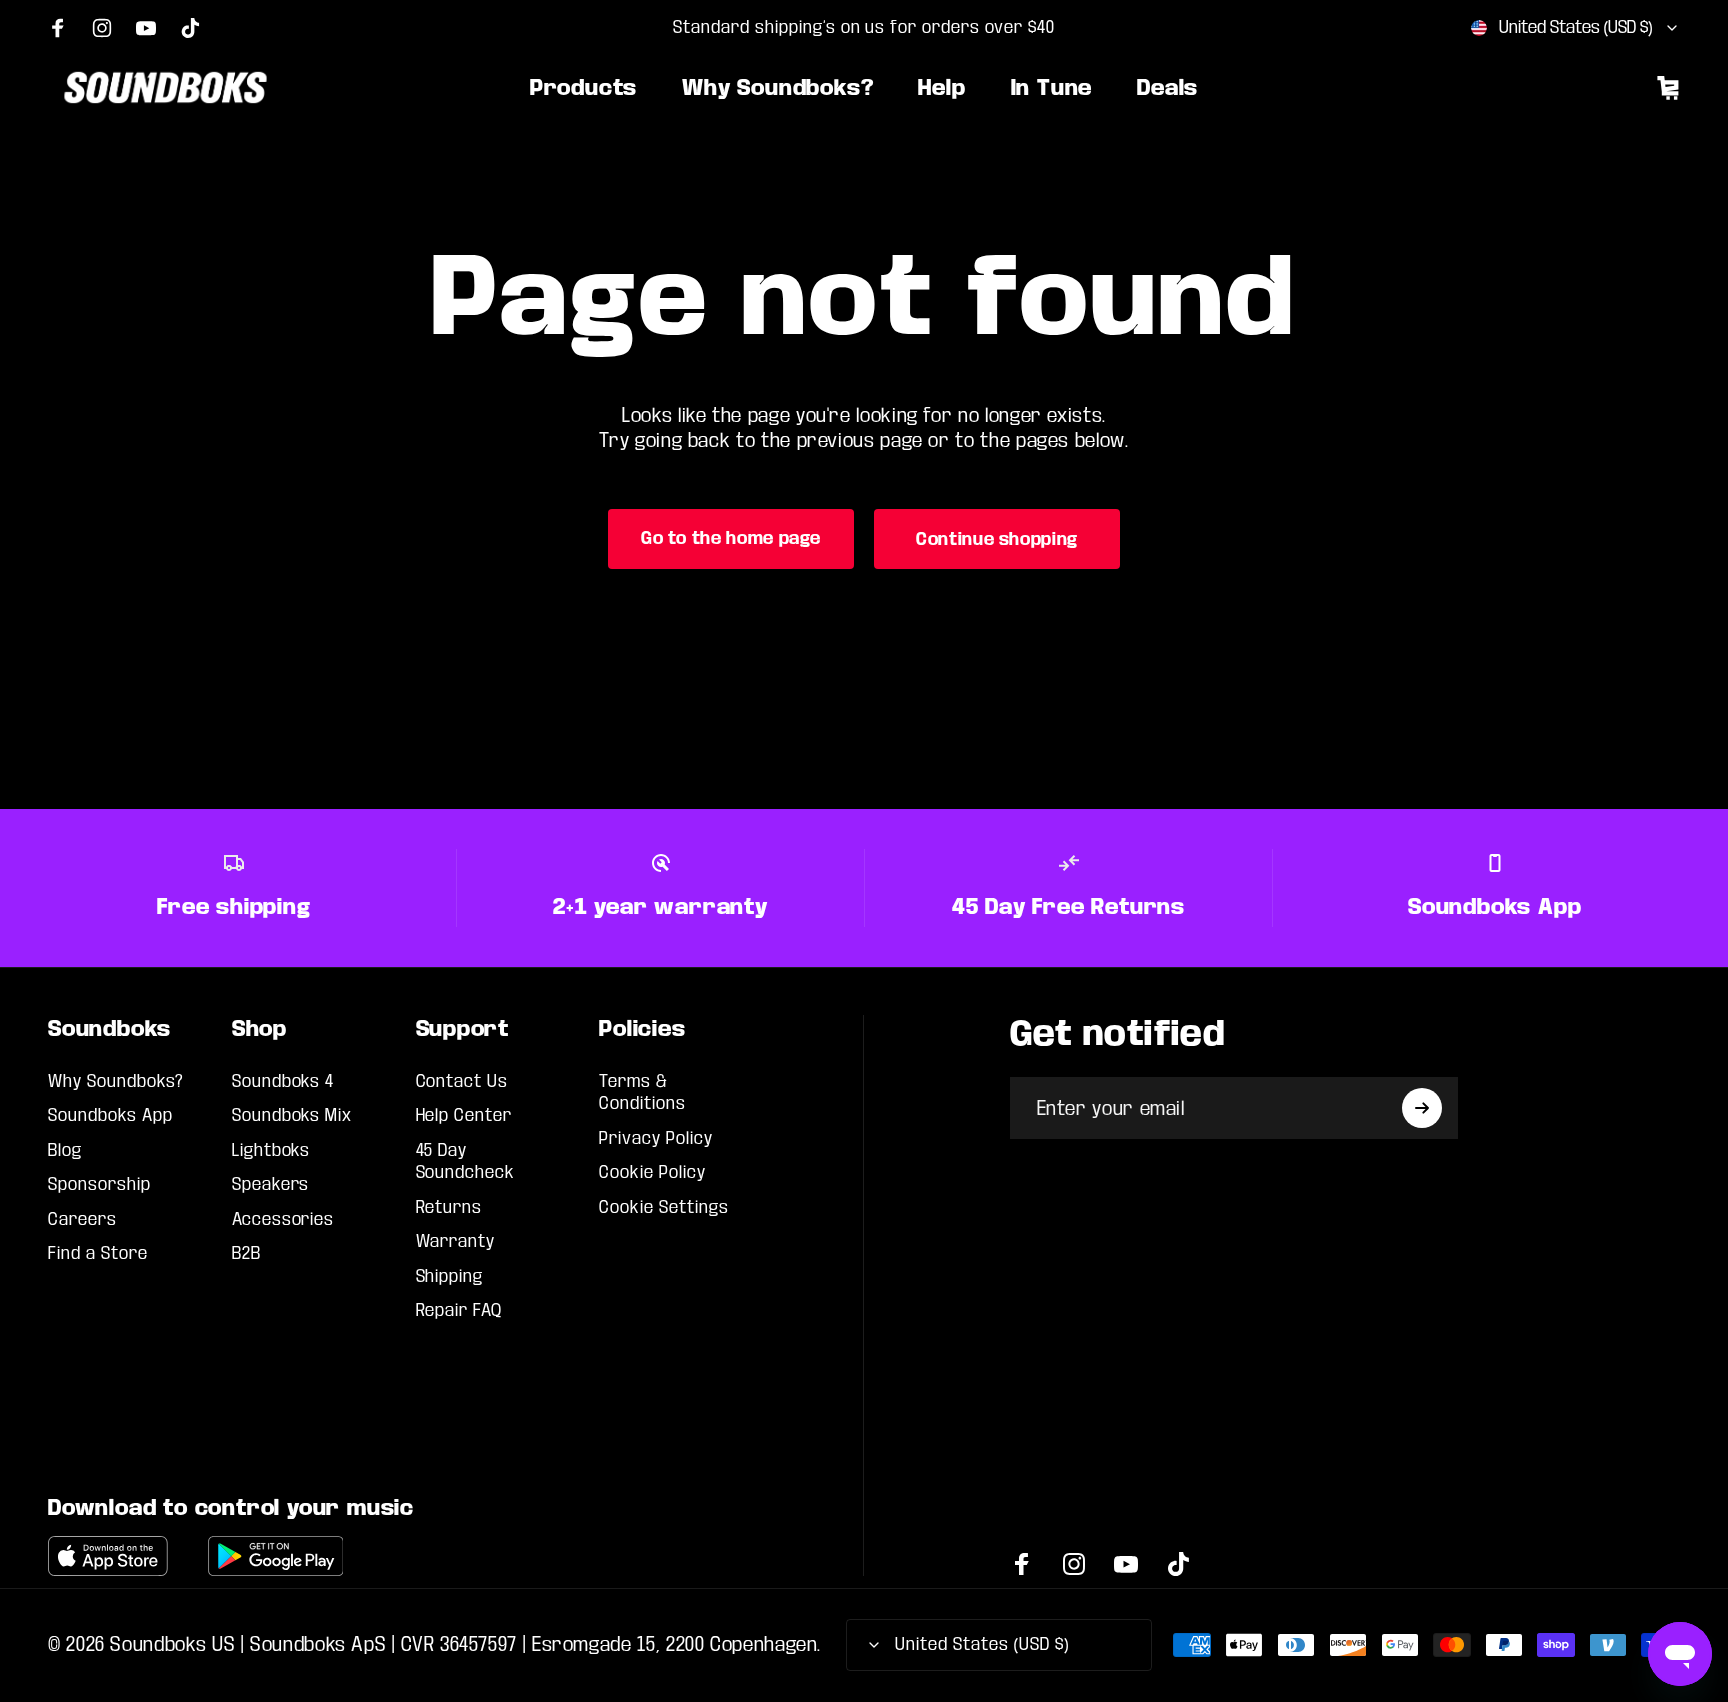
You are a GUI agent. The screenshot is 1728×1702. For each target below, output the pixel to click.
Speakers (271, 1184)
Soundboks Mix (292, 1115)
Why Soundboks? (116, 1081)
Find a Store (98, 1253)
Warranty (456, 1241)
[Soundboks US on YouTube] (146, 28)
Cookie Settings (663, 1207)
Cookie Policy (652, 1172)
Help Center (464, 1115)
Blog (65, 1150)
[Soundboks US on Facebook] (58, 28)
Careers (82, 1219)
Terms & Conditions (642, 1092)
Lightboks (271, 1150)
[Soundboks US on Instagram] (102, 28)
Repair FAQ (459, 1310)
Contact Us (462, 1081)
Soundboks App (110, 1115)
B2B (246, 1253)
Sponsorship (99, 1184)
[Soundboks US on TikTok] (190, 28)
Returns (449, 1207)
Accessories (283, 1219)
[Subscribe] (1422, 1108)
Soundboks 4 (283, 1081)
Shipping (450, 1276)
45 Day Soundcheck (466, 1161)
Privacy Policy (655, 1138)
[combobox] (1575, 28)
